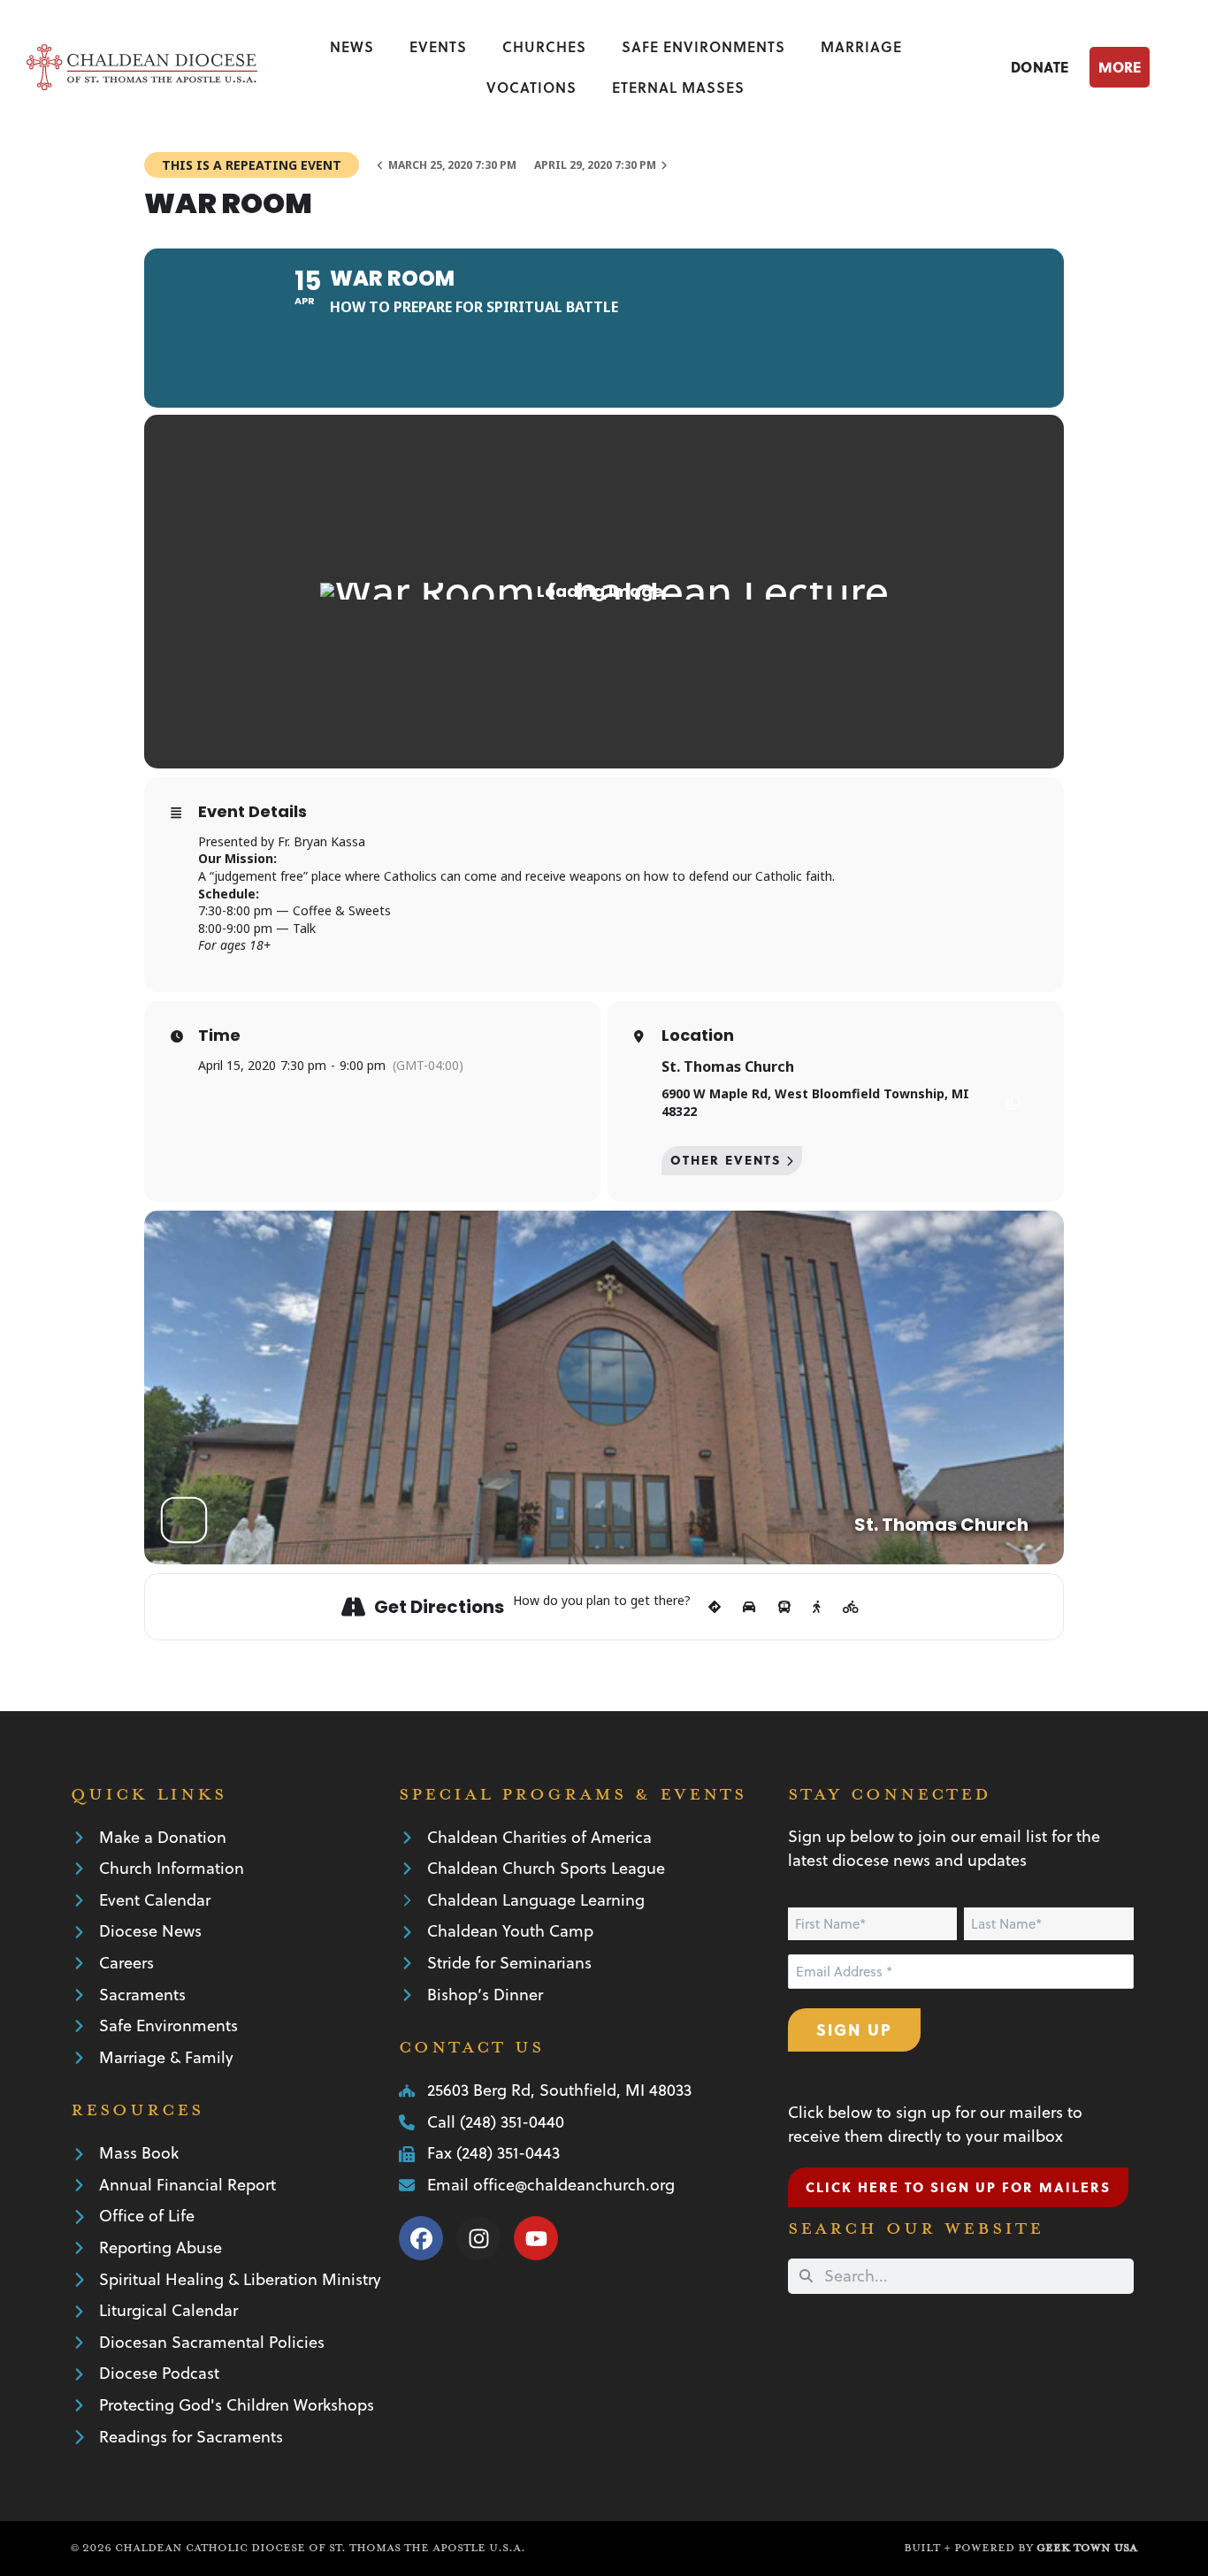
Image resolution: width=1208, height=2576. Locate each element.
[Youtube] (536, 2238)
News (352, 46)
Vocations (531, 87)
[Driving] (749, 1607)
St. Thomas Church (728, 1066)
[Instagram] (478, 2238)
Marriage (861, 46)
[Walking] (817, 1607)
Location (698, 1036)
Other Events (726, 1160)
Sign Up (854, 2029)
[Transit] (784, 1607)
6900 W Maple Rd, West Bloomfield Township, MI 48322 (815, 1102)
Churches (544, 46)
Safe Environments (703, 46)
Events (438, 46)
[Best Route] (715, 1607)
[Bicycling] (851, 1607)
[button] (1135, 67)
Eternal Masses (678, 87)
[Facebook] (421, 2238)
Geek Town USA (1087, 2548)
